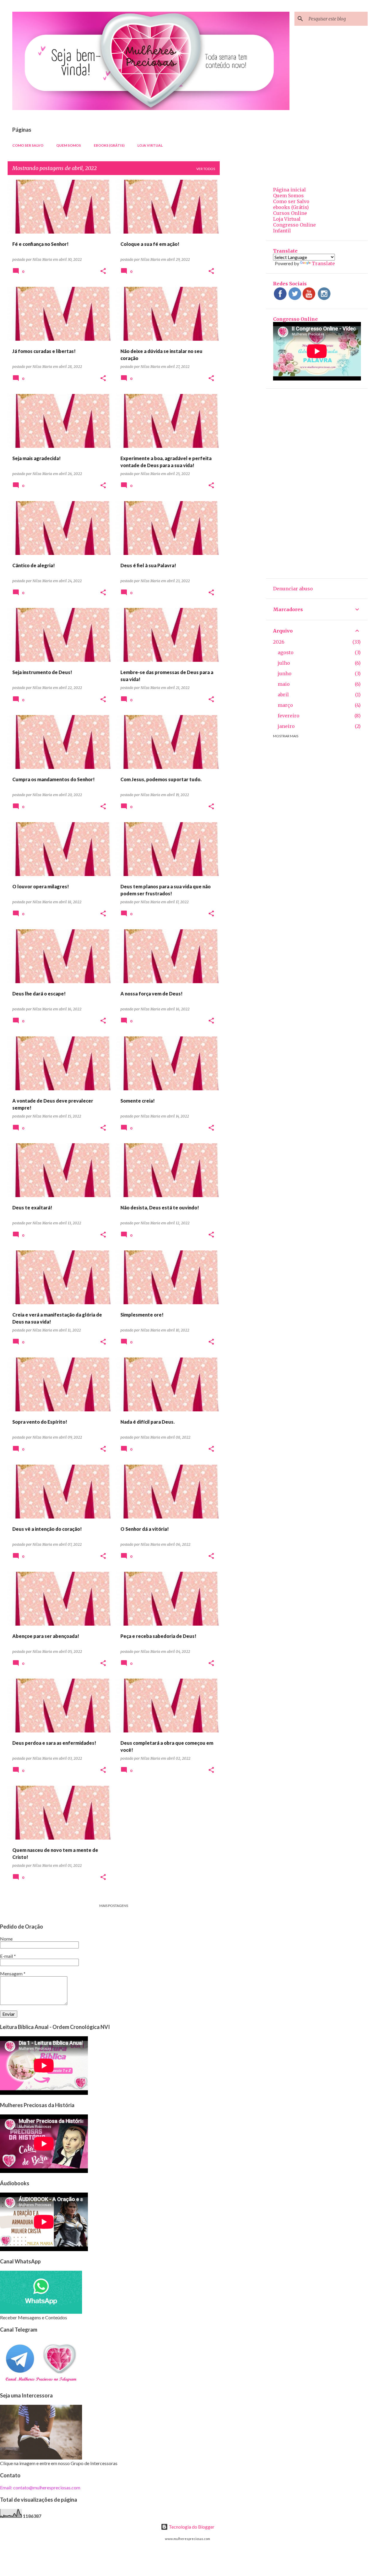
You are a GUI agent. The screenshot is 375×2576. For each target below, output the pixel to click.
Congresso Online (294, 225)
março (285, 705)
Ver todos (206, 169)
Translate (323, 263)
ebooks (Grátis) (109, 145)
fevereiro (289, 716)
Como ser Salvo (28, 145)
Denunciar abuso (293, 589)
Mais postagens (114, 1906)
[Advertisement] (243, 268)
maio (284, 684)
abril (283, 695)
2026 (279, 642)
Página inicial (289, 190)
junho (285, 673)
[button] (103, 271)
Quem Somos (69, 145)
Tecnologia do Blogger (191, 2527)
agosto (286, 652)
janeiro (286, 726)
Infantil (282, 231)
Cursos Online (290, 213)
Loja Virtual (150, 145)
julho (284, 663)
